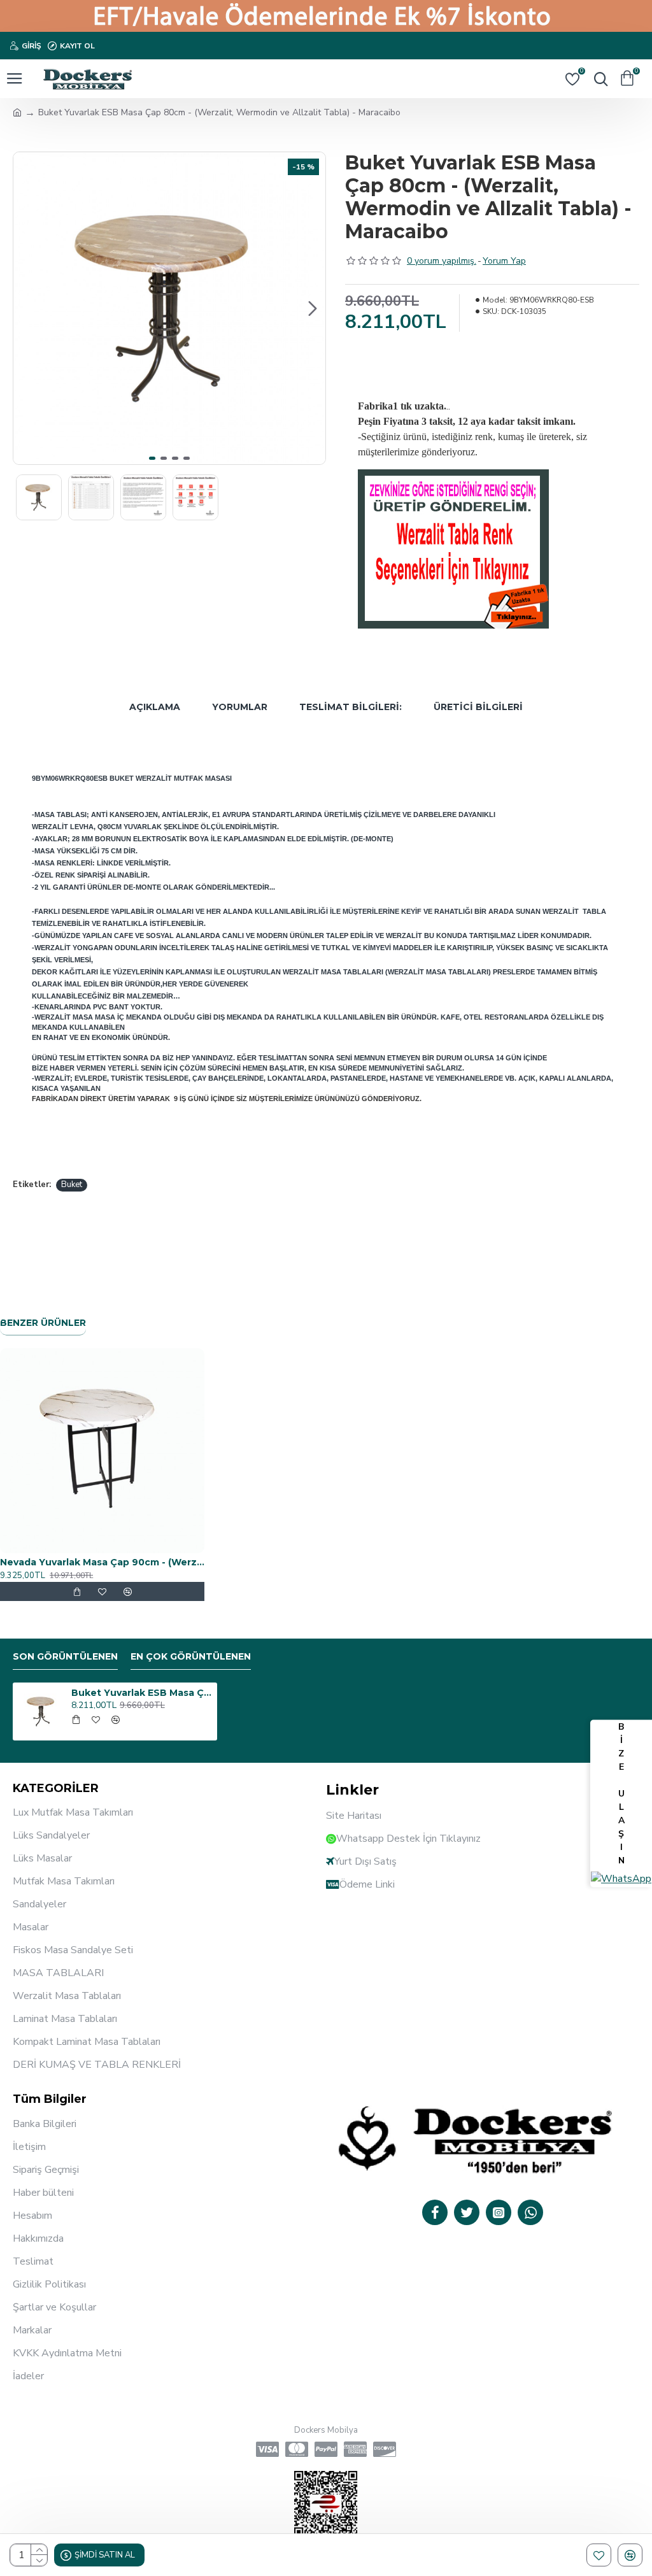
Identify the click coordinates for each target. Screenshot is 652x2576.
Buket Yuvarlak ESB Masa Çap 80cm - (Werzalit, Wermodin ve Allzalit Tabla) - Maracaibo (142, 1693)
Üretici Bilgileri (478, 707)
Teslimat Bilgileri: (351, 707)
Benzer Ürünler (43, 1323)
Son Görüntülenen (65, 1657)
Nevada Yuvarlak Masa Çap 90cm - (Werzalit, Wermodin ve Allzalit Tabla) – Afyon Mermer (102, 1562)
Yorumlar (240, 707)
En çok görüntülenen (191, 1657)
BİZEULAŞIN (621, 1794)
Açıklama (155, 707)
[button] (26, 308)
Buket (72, 1185)
